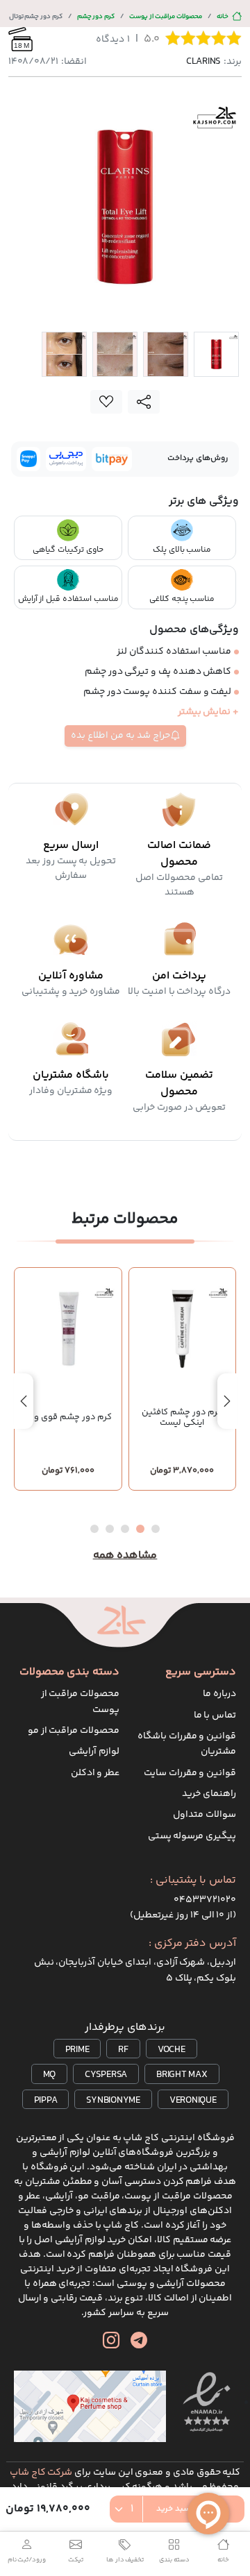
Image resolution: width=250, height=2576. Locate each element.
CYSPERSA (106, 2075)
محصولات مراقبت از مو (74, 1731)
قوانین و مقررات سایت (190, 1773)
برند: (214, 62)
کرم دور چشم (96, 16)
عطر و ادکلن (95, 1773)
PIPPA (46, 2101)
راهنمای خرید (209, 1794)
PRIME (77, 2050)
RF (123, 2050)
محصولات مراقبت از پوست (166, 16)
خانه (223, 16)
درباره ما (219, 1694)
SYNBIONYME (113, 2101)
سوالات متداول (205, 1815)
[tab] (216, 354)
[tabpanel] (125, 207)
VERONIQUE (193, 2101)
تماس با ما (215, 1715)
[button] (156, 1529)
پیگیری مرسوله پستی (192, 1836)
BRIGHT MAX (182, 2075)
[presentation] (227, 1401)
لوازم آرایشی (94, 1752)
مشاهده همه (125, 1556)
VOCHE (172, 2050)
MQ (50, 2075)
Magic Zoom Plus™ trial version (68, 106)
